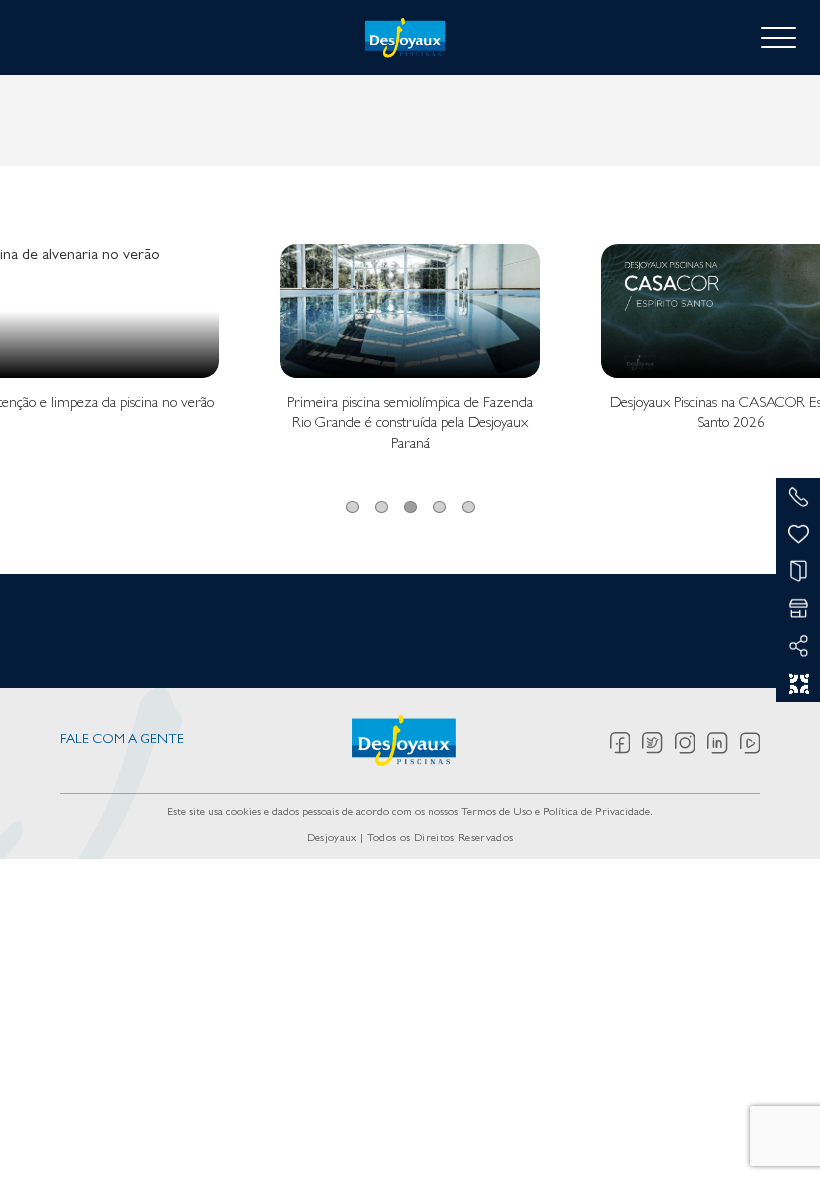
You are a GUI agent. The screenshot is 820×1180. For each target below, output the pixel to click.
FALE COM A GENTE (122, 740)
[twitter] (658, 743)
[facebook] (626, 743)
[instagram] (691, 743)
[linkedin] (723, 743)
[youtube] (750, 743)
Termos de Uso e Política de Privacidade (555, 813)
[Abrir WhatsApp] (770, 1129)
